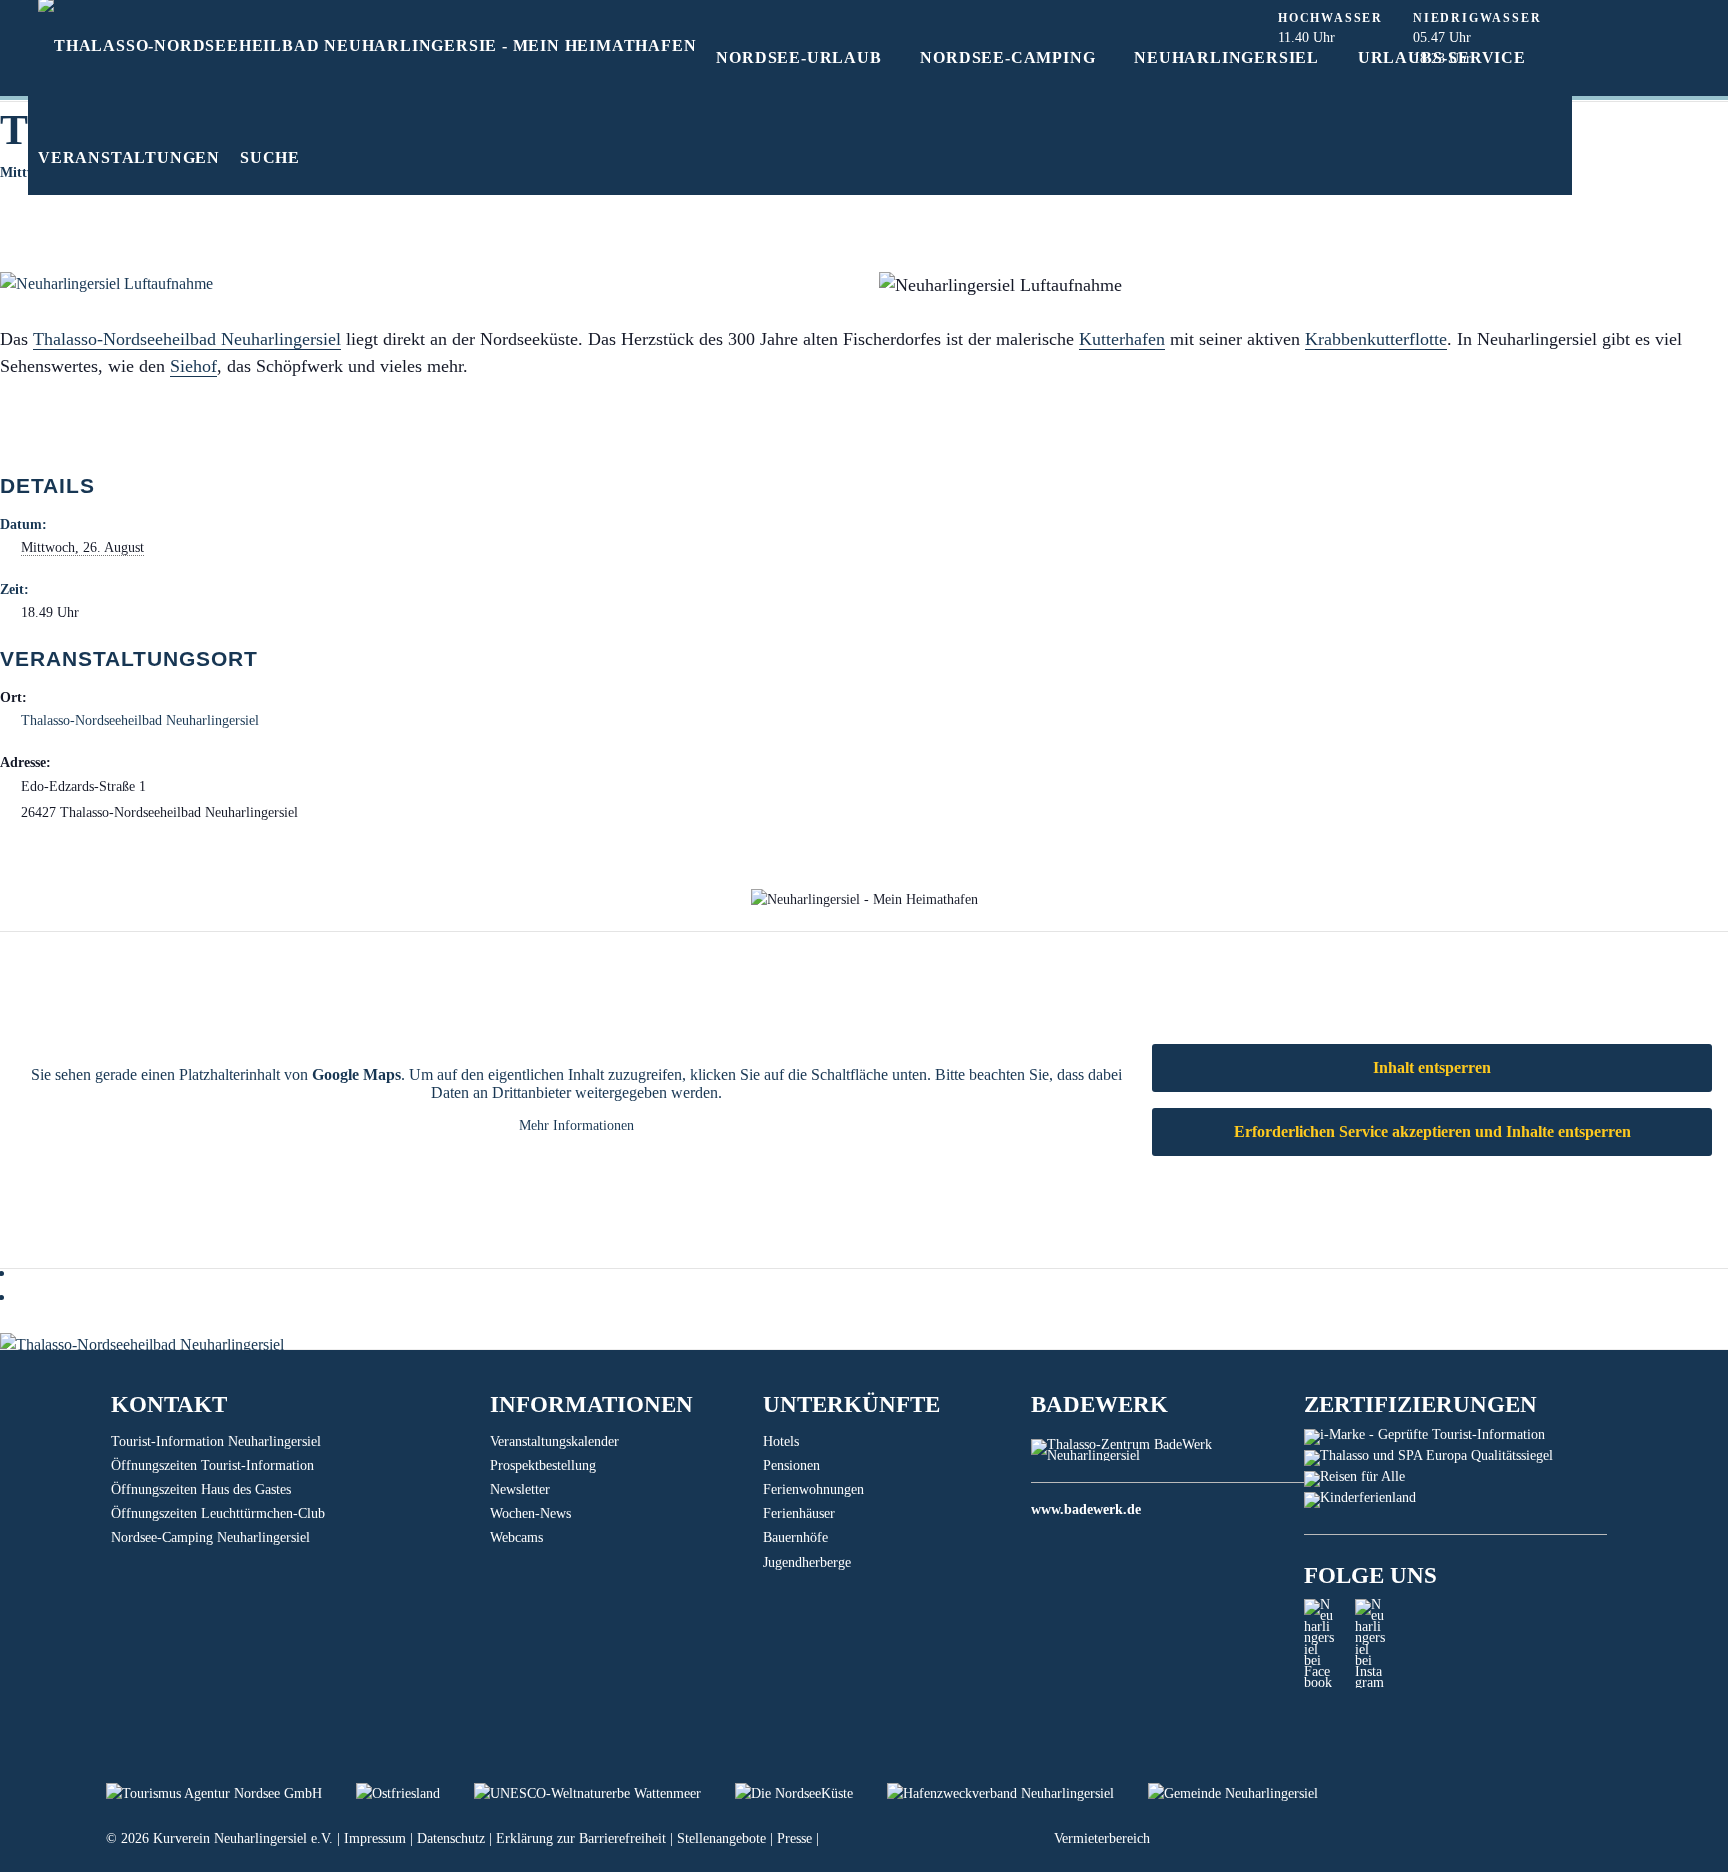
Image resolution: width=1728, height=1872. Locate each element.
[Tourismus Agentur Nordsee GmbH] (231, 1793)
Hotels (781, 1441)
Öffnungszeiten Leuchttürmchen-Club (218, 1513)
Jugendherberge (807, 1562)
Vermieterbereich (1102, 1838)
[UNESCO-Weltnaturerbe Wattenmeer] (604, 1793)
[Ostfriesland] (415, 1793)
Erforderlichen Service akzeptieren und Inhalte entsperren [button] (1432, 1131)
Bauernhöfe (795, 1537)
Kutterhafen (1122, 339)
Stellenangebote (721, 1838)
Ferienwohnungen (813, 1489)
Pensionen (791, 1465)
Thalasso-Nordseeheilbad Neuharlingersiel (187, 339)
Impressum (375, 1838)
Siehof (193, 366)
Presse (794, 1838)
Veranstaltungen (129, 157)
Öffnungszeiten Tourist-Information (212, 1465)
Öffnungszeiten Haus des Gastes (201, 1489)
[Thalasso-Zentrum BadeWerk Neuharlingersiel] (1167, 1455)
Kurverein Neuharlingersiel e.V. (243, 1838)
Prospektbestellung (543, 1465)
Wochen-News (530, 1513)
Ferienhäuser (799, 1513)
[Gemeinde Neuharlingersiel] (1248, 1793)
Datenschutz (451, 1838)
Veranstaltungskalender (554, 1441)
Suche (270, 157)
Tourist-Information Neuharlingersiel (216, 1441)
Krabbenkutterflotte (1376, 339)
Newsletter (520, 1489)
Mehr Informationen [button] (576, 1125)
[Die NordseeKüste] (811, 1793)
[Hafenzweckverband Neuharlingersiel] (1017, 1793)
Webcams (516, 1537)
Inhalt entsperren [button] (1432, 1067)
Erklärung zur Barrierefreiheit (581, 1838)
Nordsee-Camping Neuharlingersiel (210, 1537)
